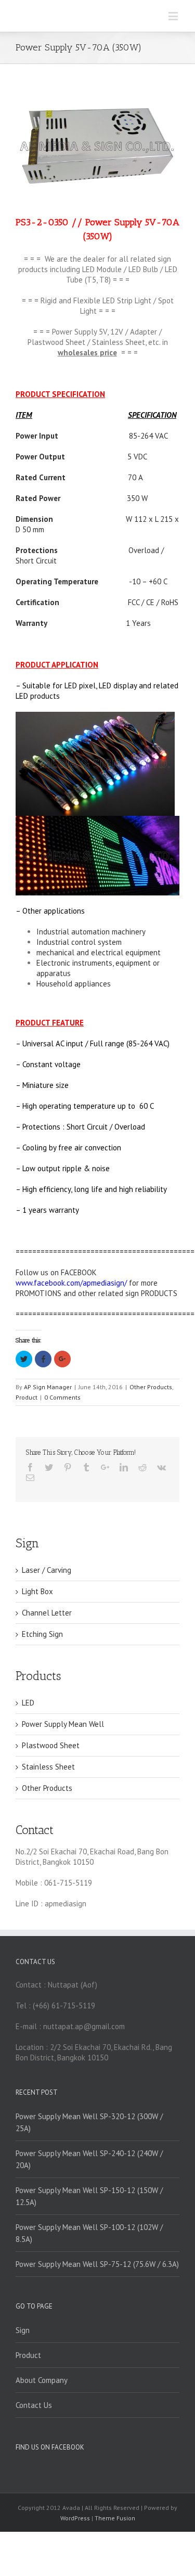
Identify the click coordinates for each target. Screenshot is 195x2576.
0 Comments (62, 1397)
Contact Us (34, 2405)
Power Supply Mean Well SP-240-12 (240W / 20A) (89, 2159)
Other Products (151, 1387)
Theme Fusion (115, 2518)
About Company (42, 2380)
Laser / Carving (47, 1570)
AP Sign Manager (48, 1387)
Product (27, 1397)
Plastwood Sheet (51, 1745)
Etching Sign (42, 1634)
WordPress (75, 2518)
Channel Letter (47, 1613)
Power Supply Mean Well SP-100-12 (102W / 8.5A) (89, 2233)
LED (28, 1703)
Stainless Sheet (48, 1767)
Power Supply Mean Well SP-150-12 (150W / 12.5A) (89, 2196)
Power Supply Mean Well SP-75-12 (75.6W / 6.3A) (97, 2264)
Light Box (37, 1591)
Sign (23, 2330)
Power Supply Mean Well (63, 1724)
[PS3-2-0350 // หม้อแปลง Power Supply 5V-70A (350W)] (97, 146)
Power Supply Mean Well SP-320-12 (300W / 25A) (89, 2122)
